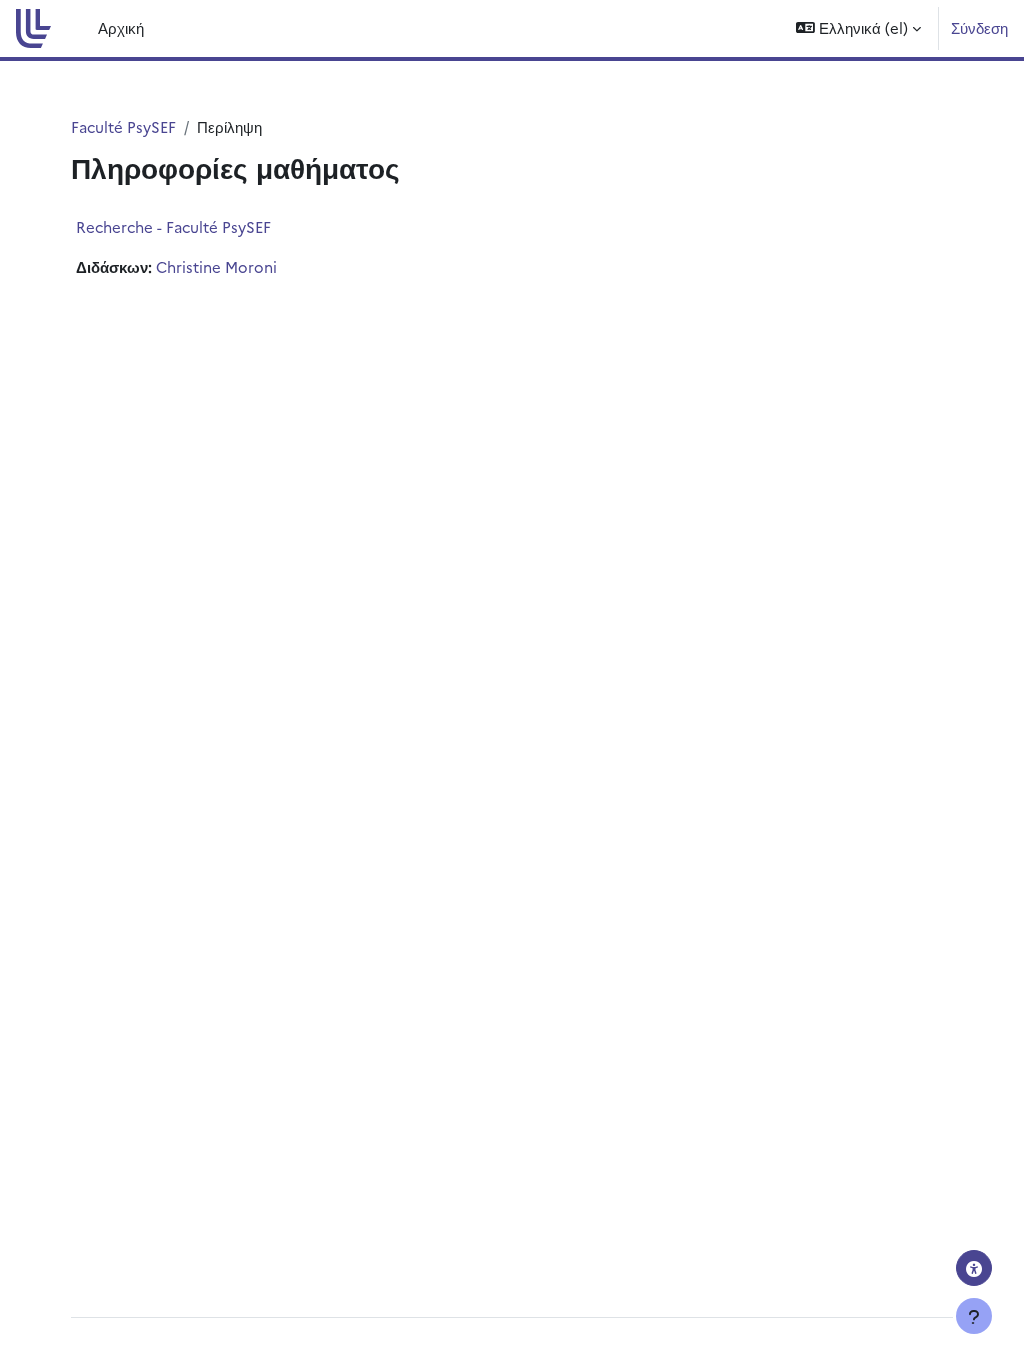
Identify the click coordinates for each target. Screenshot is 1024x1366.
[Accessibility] (974, 1268)
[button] (858, 28)
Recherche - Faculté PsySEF (173, 226)
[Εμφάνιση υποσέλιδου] (974, 1316)
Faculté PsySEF (123, 126)
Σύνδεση (979, 27)
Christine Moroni (216, 266)
